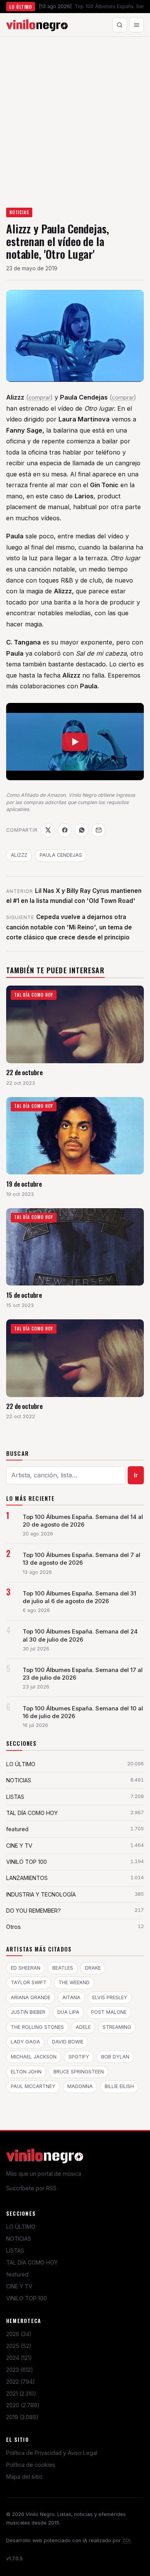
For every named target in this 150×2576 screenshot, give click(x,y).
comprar (39, 397)
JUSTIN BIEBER (28, 2012)
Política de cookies (31, 2465)
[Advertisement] (75, 116)
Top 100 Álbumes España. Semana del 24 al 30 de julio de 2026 (80, 1635)
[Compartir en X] (48, 830)
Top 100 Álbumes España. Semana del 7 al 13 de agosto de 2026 (82, 1559)
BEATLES (63, 1968)
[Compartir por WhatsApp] (82, 830)
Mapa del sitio (24, 2477)
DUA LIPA (68, 2012)
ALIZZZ (19, 855)
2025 (19, 2346)
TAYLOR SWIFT (29, 1982)
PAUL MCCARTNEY (33, 2086)
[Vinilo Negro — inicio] (37, 25)
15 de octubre (24, 1295)
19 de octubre (24, 1184)
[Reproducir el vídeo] (75, 742)
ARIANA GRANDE (31, 1997)
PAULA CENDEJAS (61, 855)
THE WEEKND (74, 1982)
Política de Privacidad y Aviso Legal (52, 2453)
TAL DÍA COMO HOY (32, 2262)
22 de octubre (24, 1072)
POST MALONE (109, 2012)
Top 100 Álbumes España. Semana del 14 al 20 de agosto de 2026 (83, 1521)
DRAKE (93, 1968)
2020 (23, 2405)
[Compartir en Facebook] (65, 830)
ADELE (83, 2027)
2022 (21, 2382)
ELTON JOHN (26, 2072)
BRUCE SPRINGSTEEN (79, 2072)
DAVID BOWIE (68, 2042)
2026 (19, 2334)
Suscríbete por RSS (31, 2188)
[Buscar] (120, 25)
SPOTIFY (79, 2057)
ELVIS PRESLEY (110, 1997)
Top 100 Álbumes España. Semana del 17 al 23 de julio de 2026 (83, 1674)
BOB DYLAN (115, 2057)
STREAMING (117, 2027)
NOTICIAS (19, 212)
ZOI (126, 2540)
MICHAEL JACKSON (34, 2057)
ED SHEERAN (26, 1968)
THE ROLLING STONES (37, 2027)
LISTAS (15, 2250)
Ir (136, 1475)
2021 (21, 2394)
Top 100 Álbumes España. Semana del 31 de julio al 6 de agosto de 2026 (79, 1597)
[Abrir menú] (137, 25)
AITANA (71, 1997)
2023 (20, 2370)
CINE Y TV (19, 2286)
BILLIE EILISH (119, 2086)
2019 (22, 2417)
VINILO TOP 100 (27, 2298)
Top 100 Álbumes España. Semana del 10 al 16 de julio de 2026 (83, 1712)
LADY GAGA (25, 2042)
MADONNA (80, 2086)
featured (17, 2274)
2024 (19, 2358)
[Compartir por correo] (98, 830)
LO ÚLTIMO (21, 2227)
